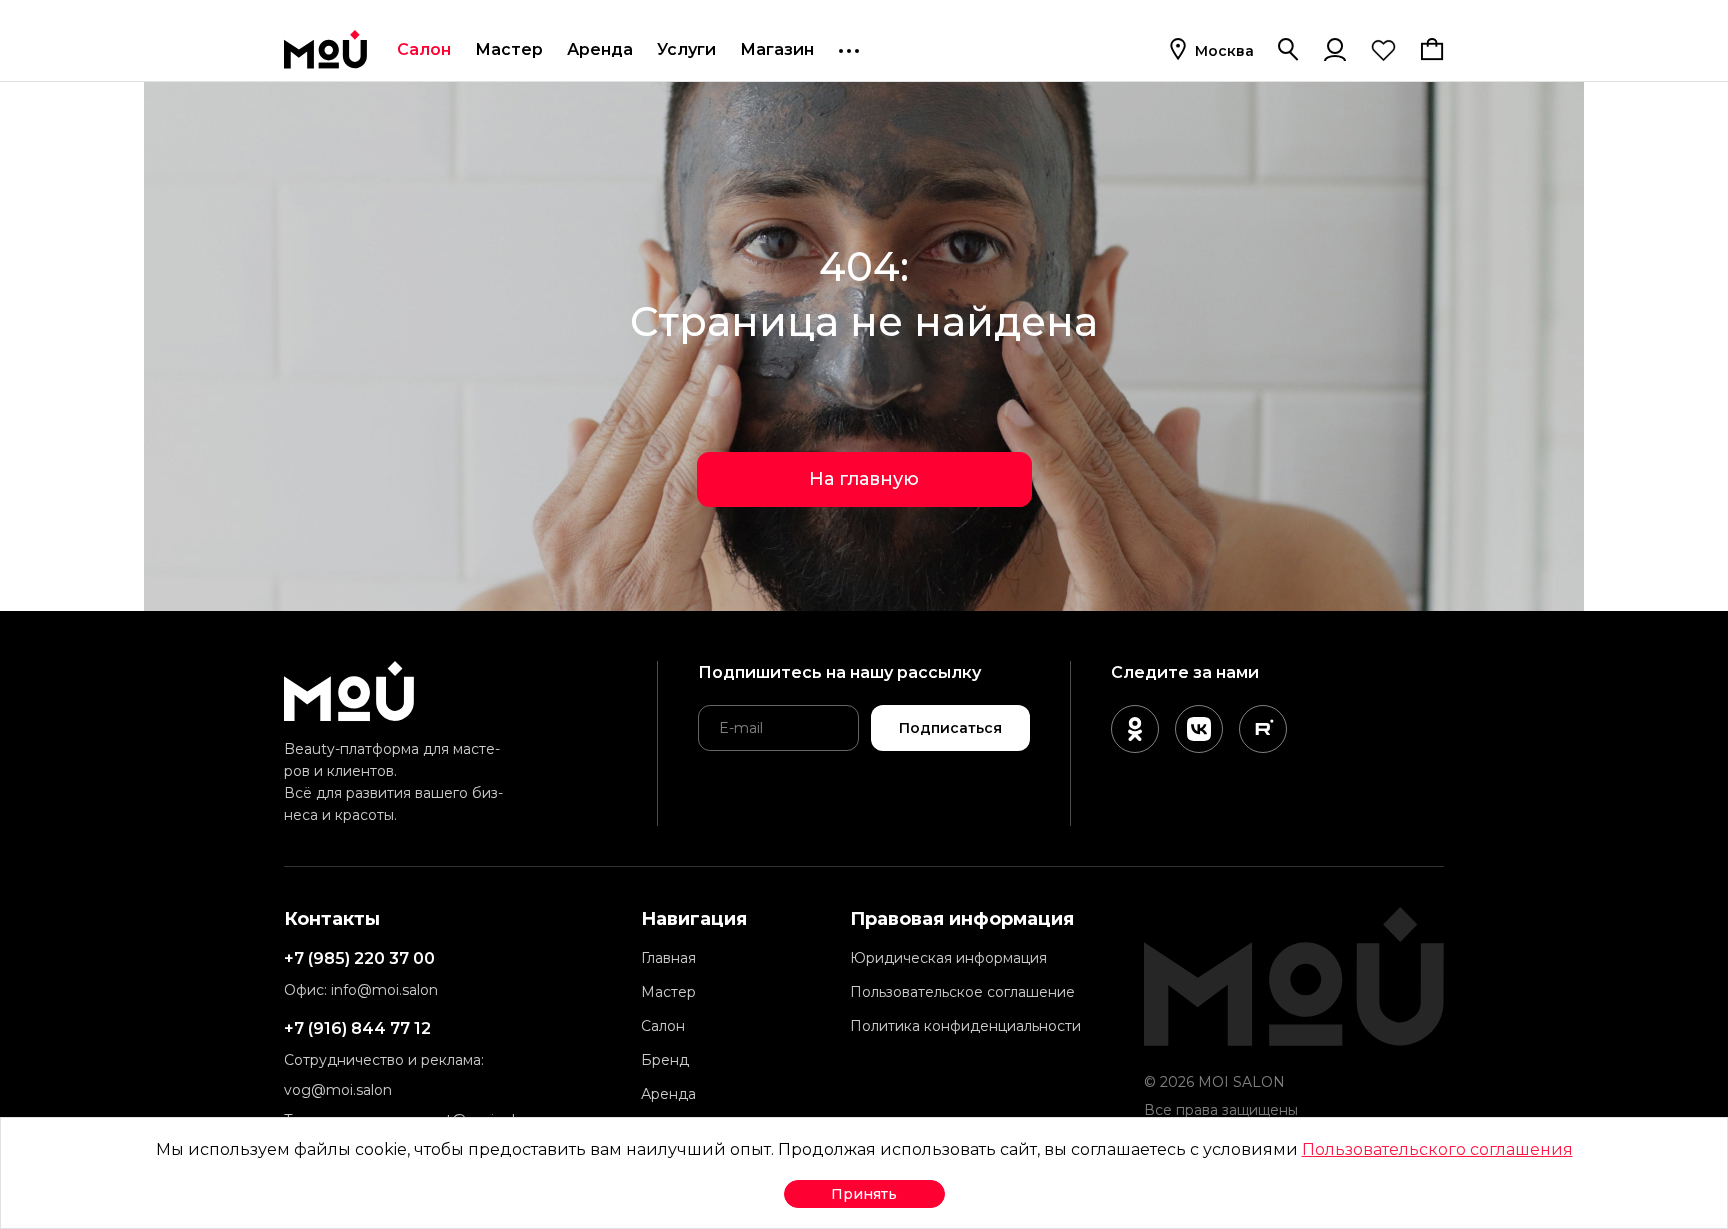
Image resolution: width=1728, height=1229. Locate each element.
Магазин (777, 49)
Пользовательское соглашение (962, 992)
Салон (424, 49)
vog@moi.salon (338, 1090)
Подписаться (950, 728)
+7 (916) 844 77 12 (357, 1028)
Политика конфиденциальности (965, 1026)
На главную (864, 479)
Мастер (509, 49)
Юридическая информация (948, 958)
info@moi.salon (384, 990)
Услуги (686, 49)
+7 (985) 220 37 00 (359, 958)
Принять (864, 1194)
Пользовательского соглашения (1437, 1149)
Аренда (600, 49)
